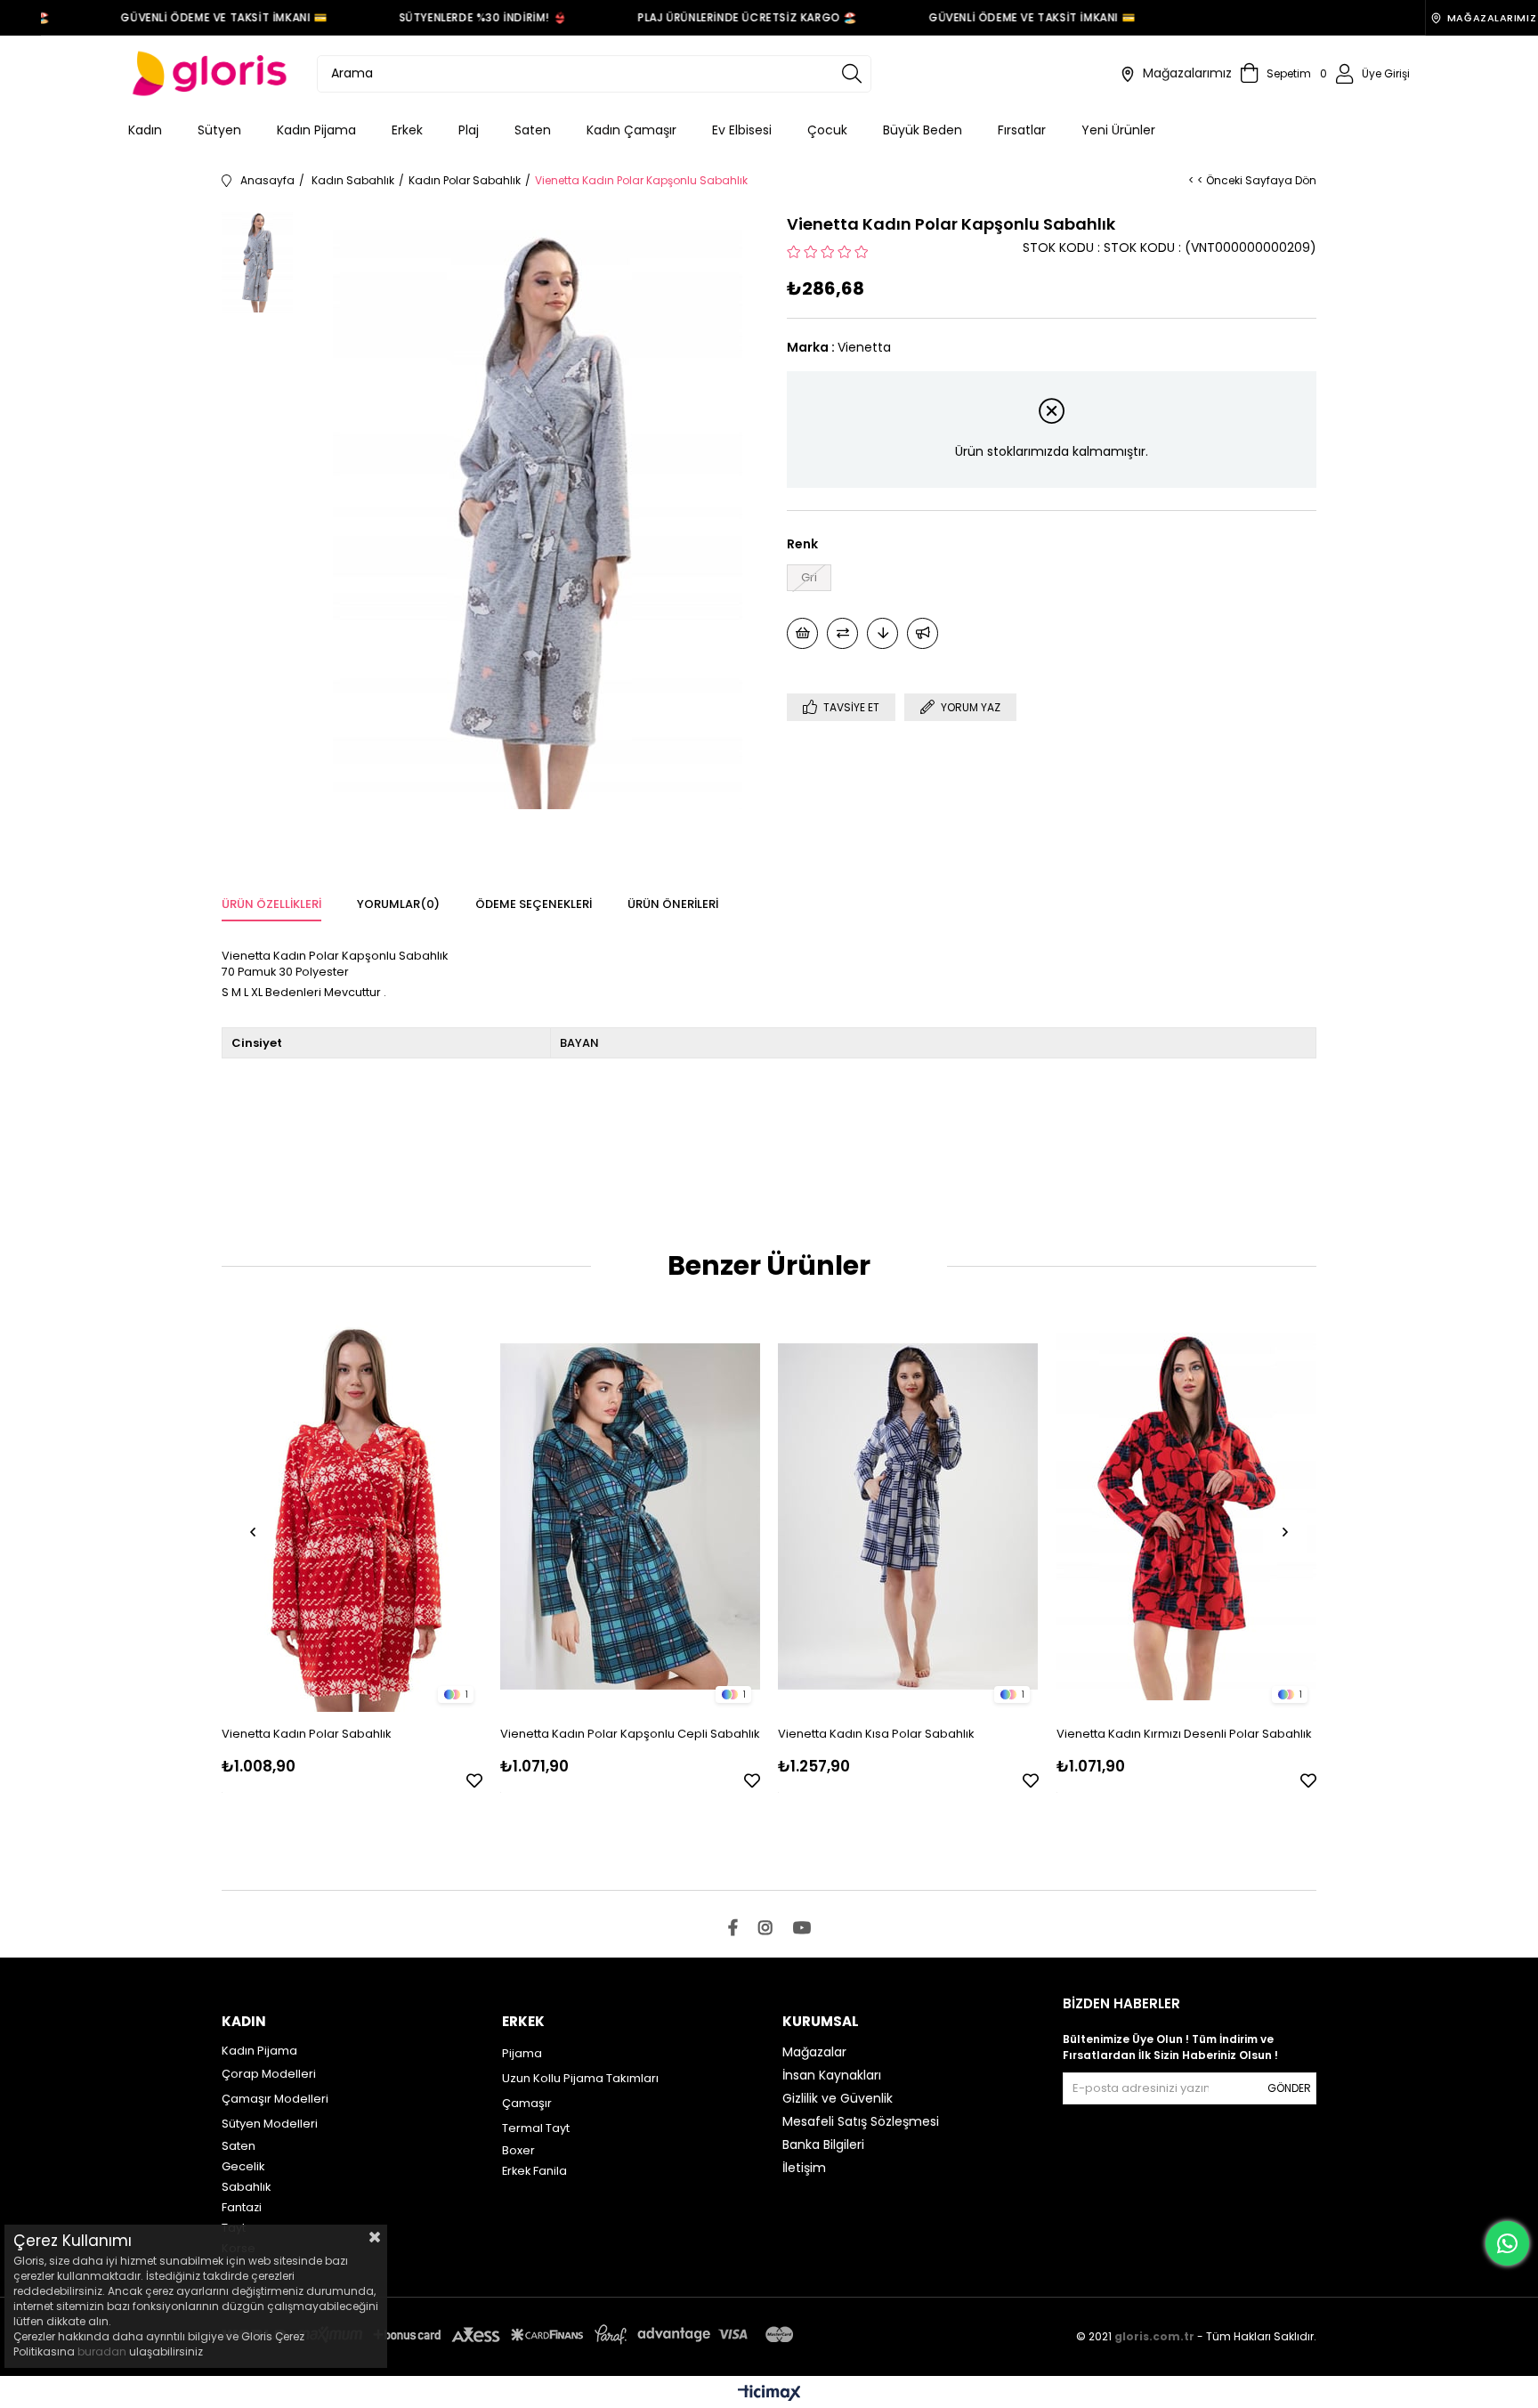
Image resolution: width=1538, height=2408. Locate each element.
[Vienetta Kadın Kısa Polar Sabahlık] (908, 1516)
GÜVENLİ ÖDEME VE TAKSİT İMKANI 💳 (198, 17)
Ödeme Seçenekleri (534, 904)
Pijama (522, 2053)
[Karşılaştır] (842, 633)
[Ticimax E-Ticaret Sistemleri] (769, 2394)
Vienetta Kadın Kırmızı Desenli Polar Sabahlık (1184, 1734)
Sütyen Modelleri (270, 2124)
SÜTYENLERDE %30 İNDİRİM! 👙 (457, 17)
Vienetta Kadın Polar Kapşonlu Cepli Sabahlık (630, 1734)
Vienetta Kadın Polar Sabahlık (307, 1734)
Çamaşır (527, 2103)
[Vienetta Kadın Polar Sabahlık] (352, 1516)
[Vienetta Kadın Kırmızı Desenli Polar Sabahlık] (1187, 1516)
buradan (102, 2351)
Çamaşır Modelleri (275, 2099)
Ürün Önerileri (673, 904)
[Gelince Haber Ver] (923, 633)
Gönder (1289, 2088)
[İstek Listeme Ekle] (802, 633)
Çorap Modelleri (269, 2074)
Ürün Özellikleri (271, 904)
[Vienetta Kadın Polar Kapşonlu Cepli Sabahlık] (631, 1516)
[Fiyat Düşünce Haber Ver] (882, 633)
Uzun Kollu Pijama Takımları (580, 2078)
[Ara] (852, 74)
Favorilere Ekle (474, 1780)
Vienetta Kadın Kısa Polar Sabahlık (876, 1734)
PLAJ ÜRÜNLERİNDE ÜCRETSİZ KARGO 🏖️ (722, 17)
